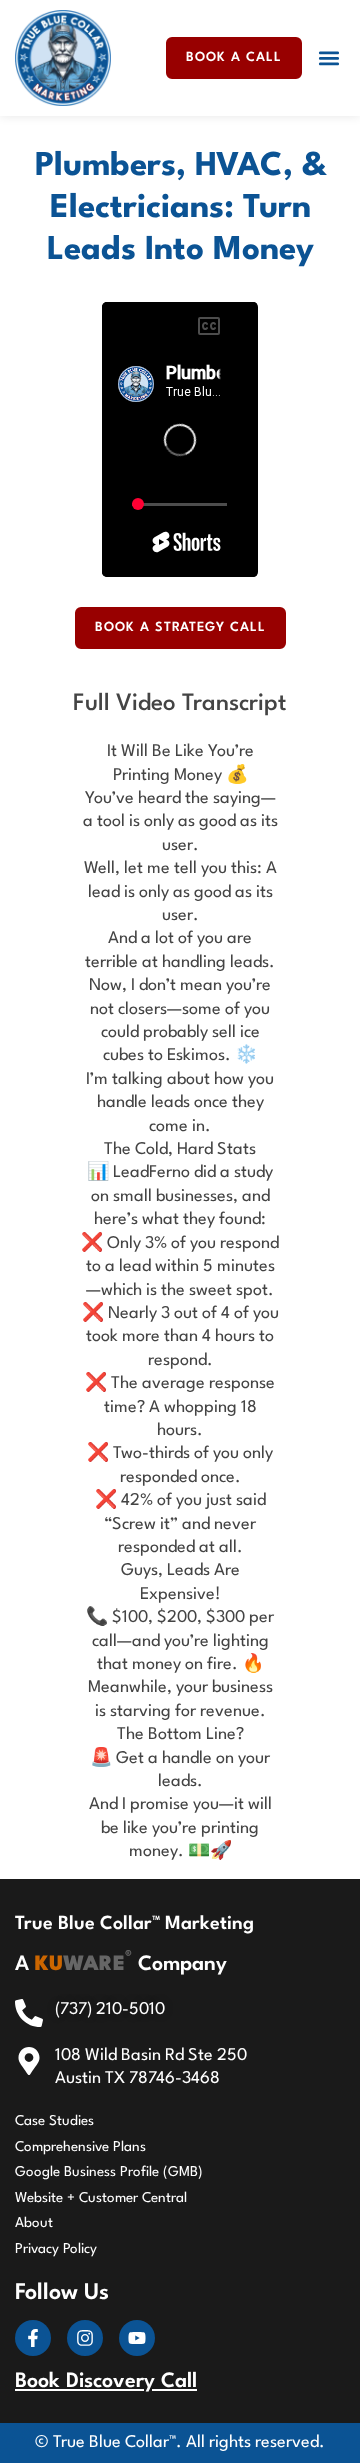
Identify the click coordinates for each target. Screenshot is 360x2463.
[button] (328, 57)
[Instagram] (85, 2338)
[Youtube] (137, 2338)
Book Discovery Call (106, 2382)
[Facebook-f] (33, 2338)
